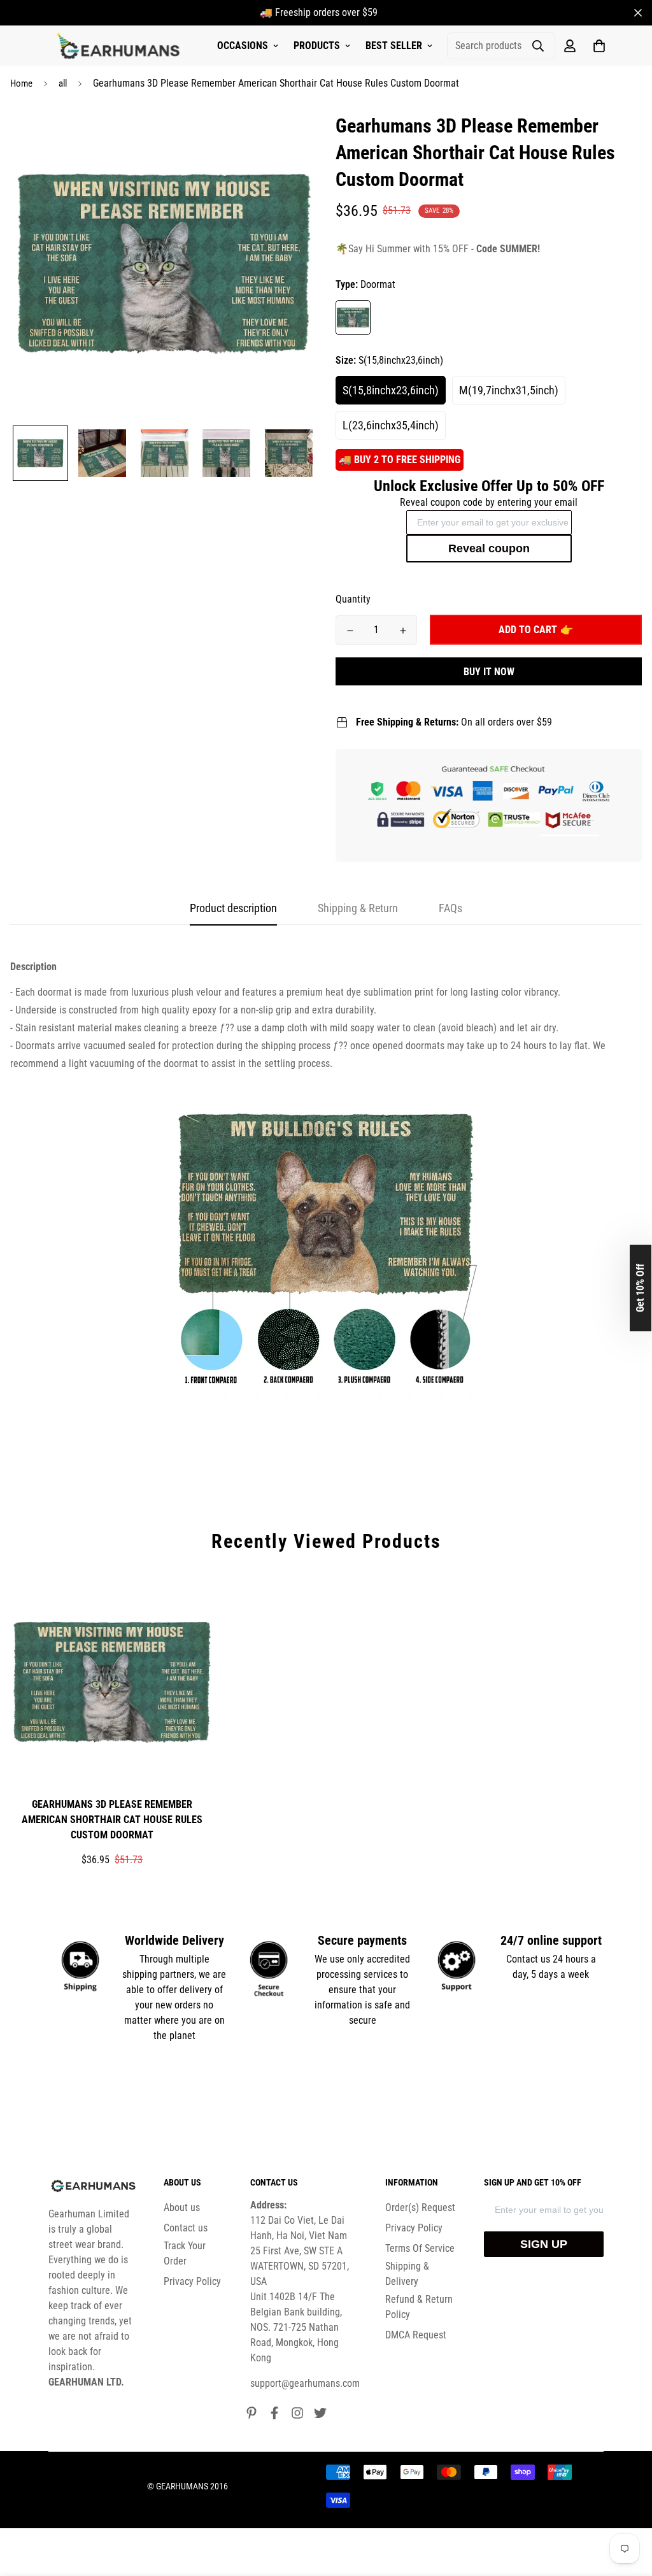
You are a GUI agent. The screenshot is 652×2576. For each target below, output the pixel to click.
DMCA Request (416, 2335)
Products (317, 46)
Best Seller (394, 46)
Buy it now (489, 672)
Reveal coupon (489, 548)
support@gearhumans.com (305, 2383)
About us (182, 2207)
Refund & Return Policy (419, 2307)
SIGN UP (544, 2244)
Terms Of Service (420, 2248)
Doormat (353, 318)
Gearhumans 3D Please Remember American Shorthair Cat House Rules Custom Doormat (112, 1820)
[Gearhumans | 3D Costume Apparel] (120, 46)
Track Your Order (185, 2253)
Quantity (353, 599)
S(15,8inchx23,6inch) (391, 390)
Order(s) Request (420, 2207)
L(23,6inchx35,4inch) (391, 425)
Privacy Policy (192, 2281)
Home (21, 83)
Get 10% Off (640, 1288)
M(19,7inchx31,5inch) (509, 390)
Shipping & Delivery (407, 2274)
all (63, 83)
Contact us (186, 2228)
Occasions (243, 46)
